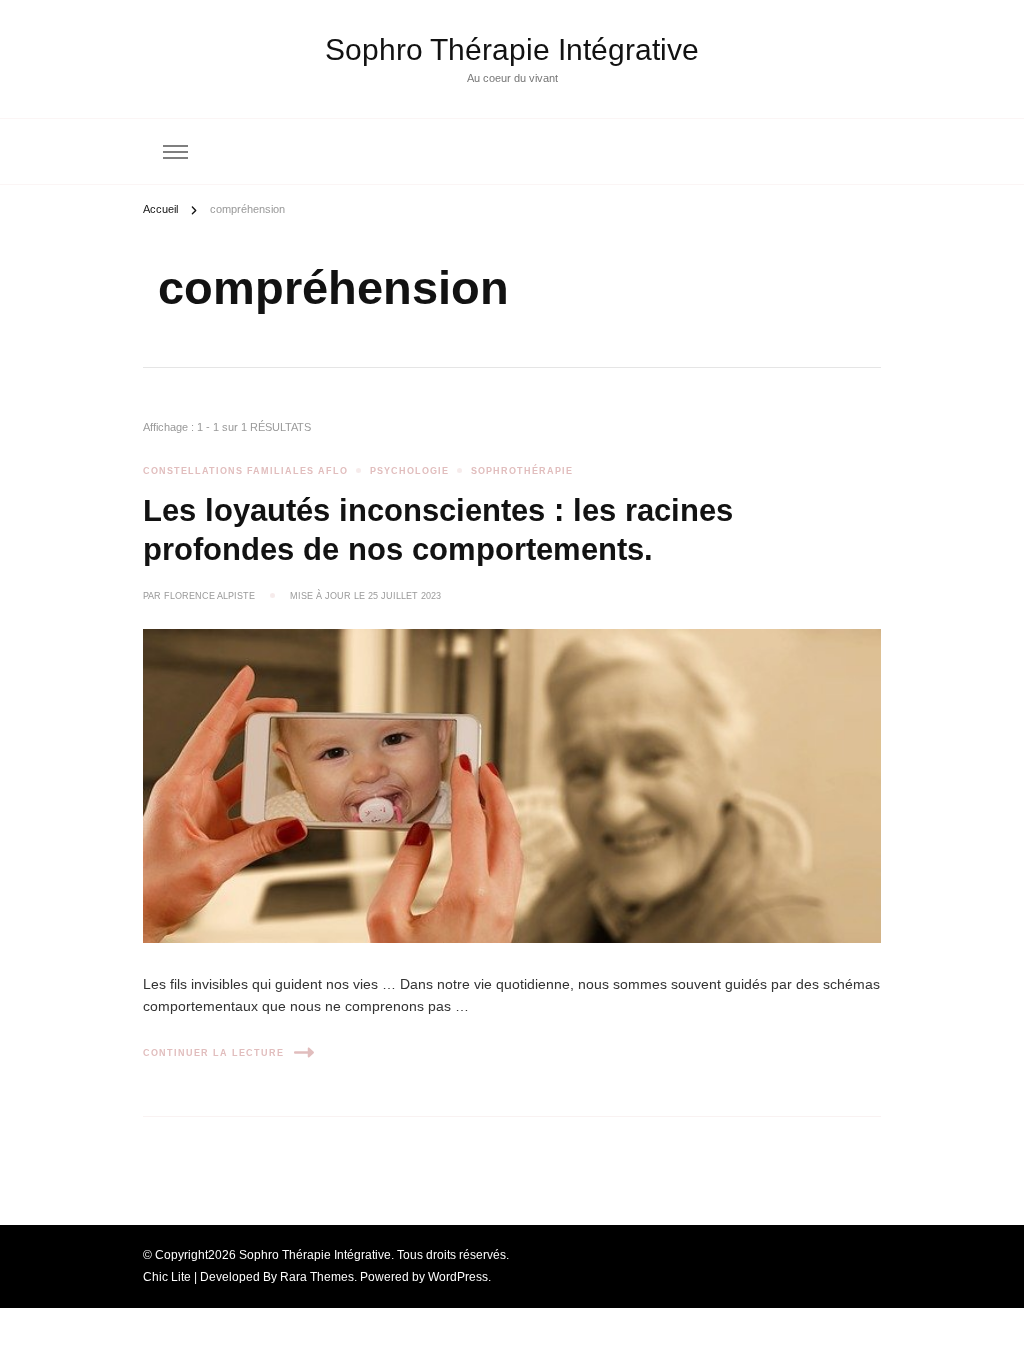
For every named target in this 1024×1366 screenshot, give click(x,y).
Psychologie (409, 471)
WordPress (458, 1277)
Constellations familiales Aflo (245, 471)
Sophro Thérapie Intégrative (512, 49)
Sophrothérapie (522, 471)
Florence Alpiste (209, 596)
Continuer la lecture (213, 1053)
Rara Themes (317, 1277)
